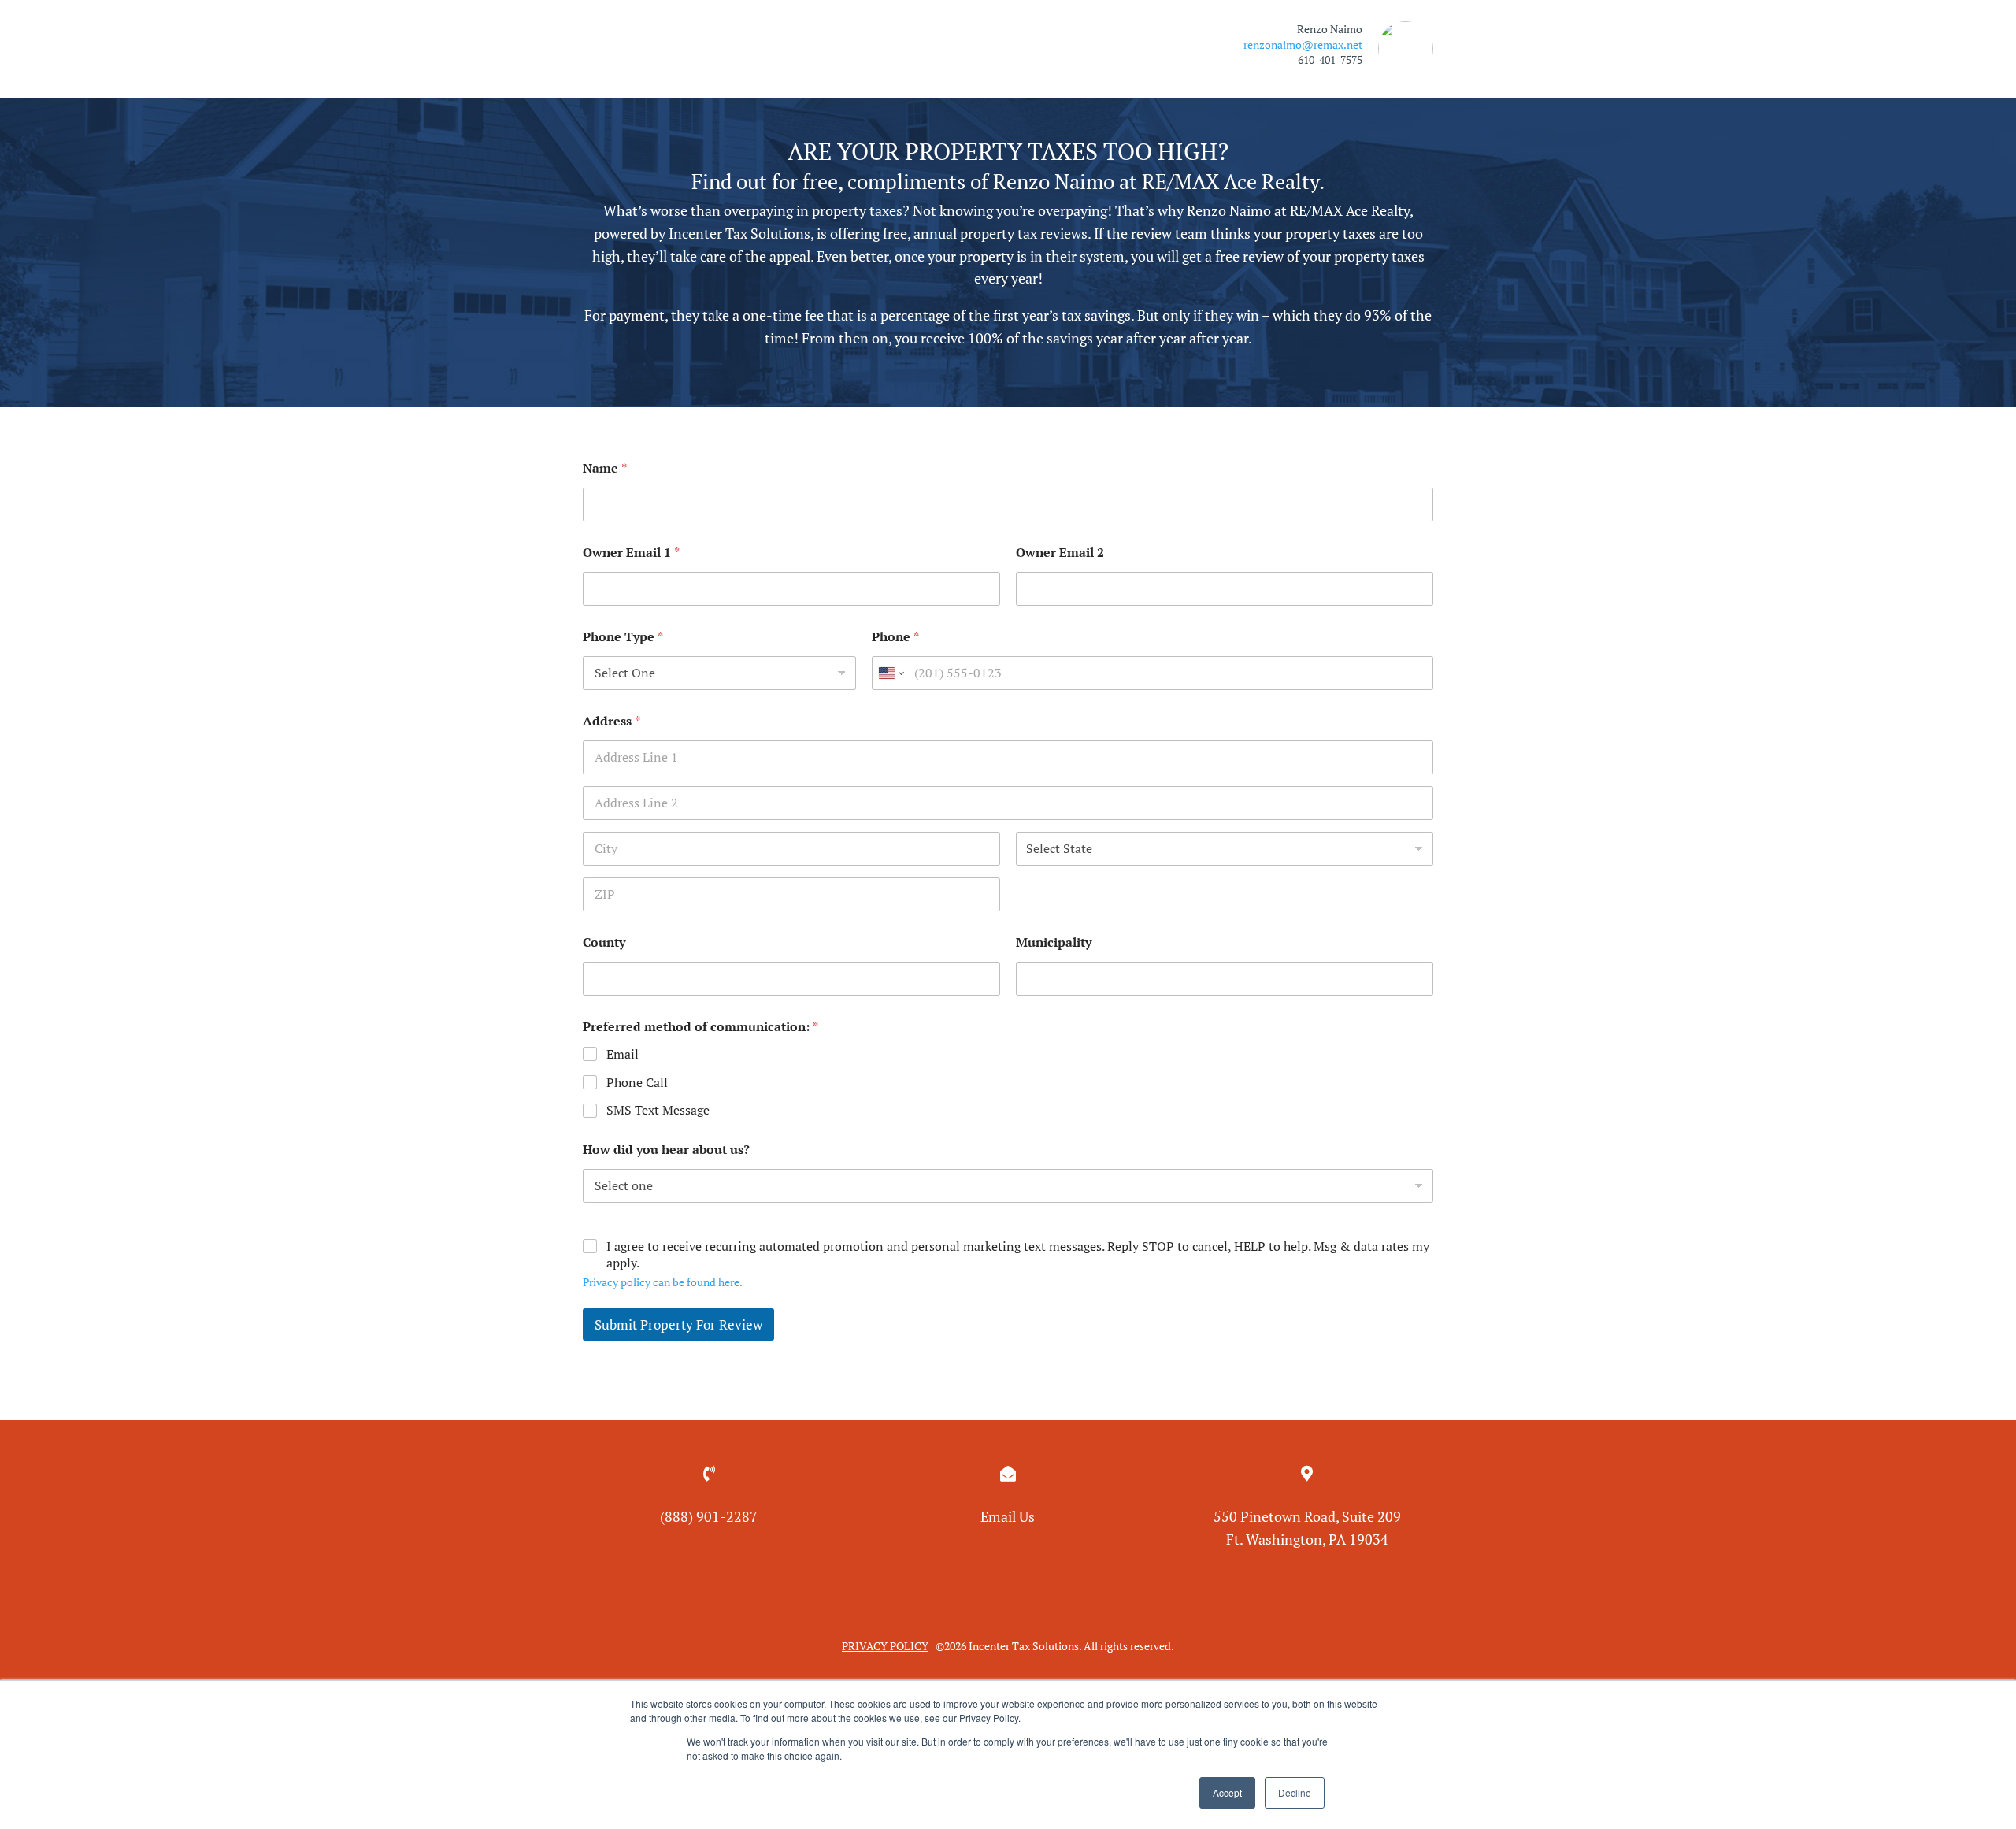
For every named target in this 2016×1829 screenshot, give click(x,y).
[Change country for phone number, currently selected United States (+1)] (890, 673)
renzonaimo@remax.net (1303, 45)
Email (623, 1054)
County (604, 942)
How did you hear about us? (666, 1150)
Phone (895, 637)
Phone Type (623, 637)
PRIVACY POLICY (885, 1646)
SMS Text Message (658, 1110)
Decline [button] (1295, 1792)
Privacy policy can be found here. (663, 1282)
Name (605, 468)
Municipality (1054, 942)
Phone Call (637, 1083)
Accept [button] (1227, 1792)
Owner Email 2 (1060, 553)
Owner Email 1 (631, 553)
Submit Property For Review (678, 1324)
